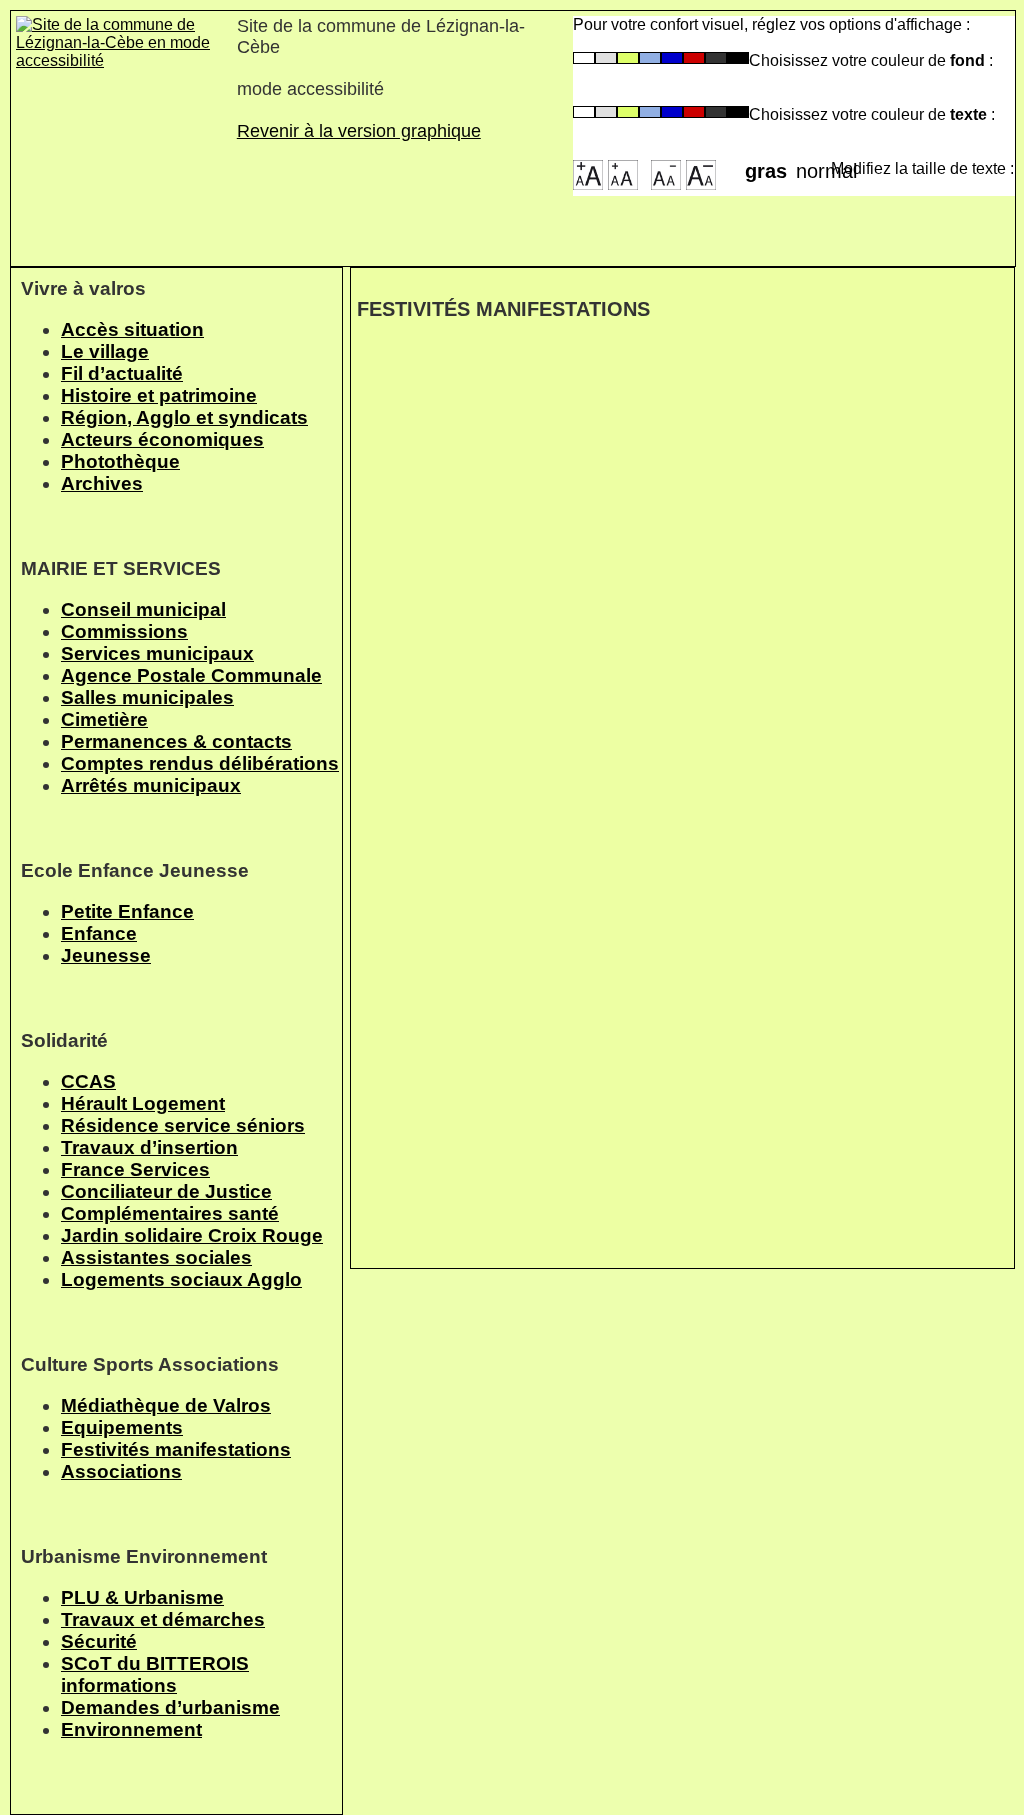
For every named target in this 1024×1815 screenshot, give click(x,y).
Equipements (122, 1427)
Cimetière (104, 719)
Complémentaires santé (170, 1213)
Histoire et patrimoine (159, 395)
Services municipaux (157, 653)
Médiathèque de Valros (166, 1405)
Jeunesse (106, 955)
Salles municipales (147, 697)
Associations (121, 1471)
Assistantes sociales (156, 1257)
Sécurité (99, 1641)
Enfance (99, 933)
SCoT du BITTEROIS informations (155, 1674)
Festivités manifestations (176, 1449)
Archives (102, 483)
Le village (105, 351)
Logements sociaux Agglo (181, 1279)
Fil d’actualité (122, 373)
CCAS (88, 1081)
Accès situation (132, 329)
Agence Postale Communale (191, 675)
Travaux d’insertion (149, 1147)
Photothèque (120, 461)
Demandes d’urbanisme (170, 1707)
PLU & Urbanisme (142, 1597)
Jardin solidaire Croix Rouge (192, 1235)
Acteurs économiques (162, 439)
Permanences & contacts (176, 741)
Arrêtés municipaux (151, 785)
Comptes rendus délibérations (200, 763)
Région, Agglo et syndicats (184, 417)
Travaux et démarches (163, 1619)
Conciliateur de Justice (166, 1191)
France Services (135, 1169)
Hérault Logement (143, 1103)
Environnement (131, 1729)
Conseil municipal (143, 609)
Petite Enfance (127, 911)
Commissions (124, 631)
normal (813, 165)
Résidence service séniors (183, 1125)
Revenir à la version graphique (359, 131)
